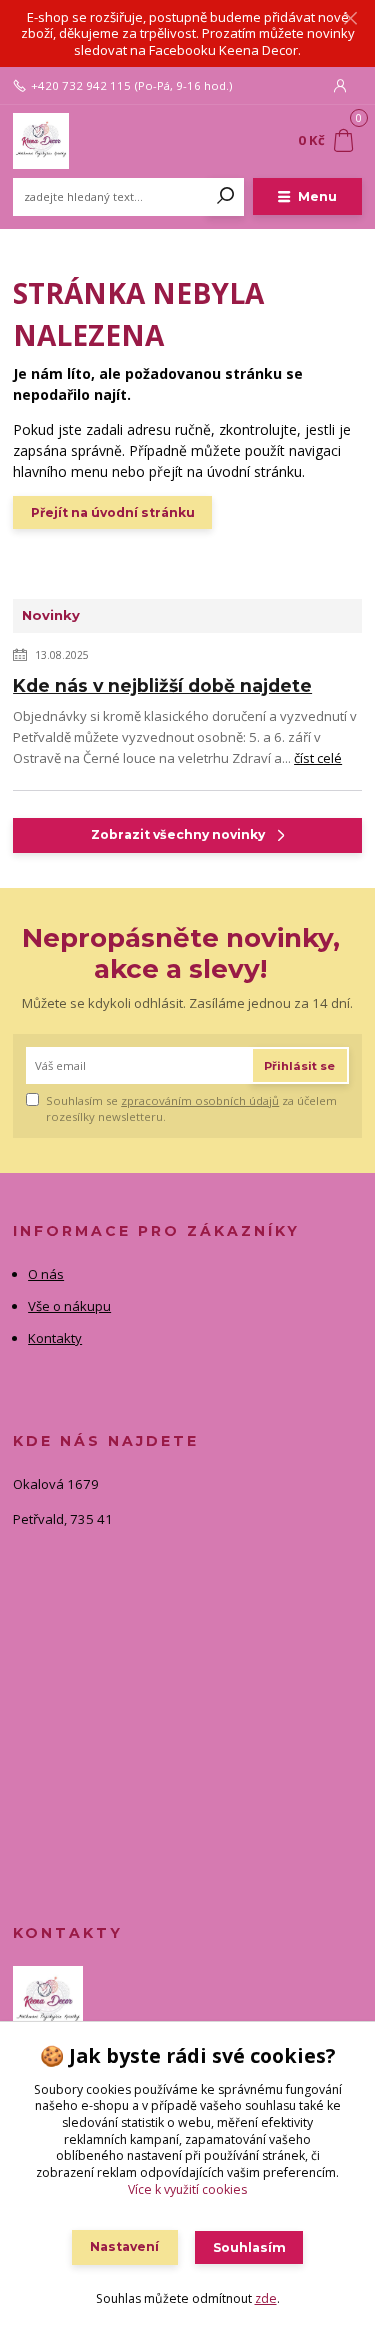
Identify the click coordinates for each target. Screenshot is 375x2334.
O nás (46, 1274)
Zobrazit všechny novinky (178, 834)
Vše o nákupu (69, 1306)
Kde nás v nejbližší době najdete (162, 685)
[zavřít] (350, 20)
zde (266, 2298)
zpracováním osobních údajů (200, 1100)
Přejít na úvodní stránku (113, 512)
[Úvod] (78, 141)
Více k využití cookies (187, 2189)
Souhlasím (249, 2247)
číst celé (318, 758)
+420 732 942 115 (81, 86)
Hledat (226, 197)
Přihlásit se (299, 1066)
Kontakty (55, 1338)
